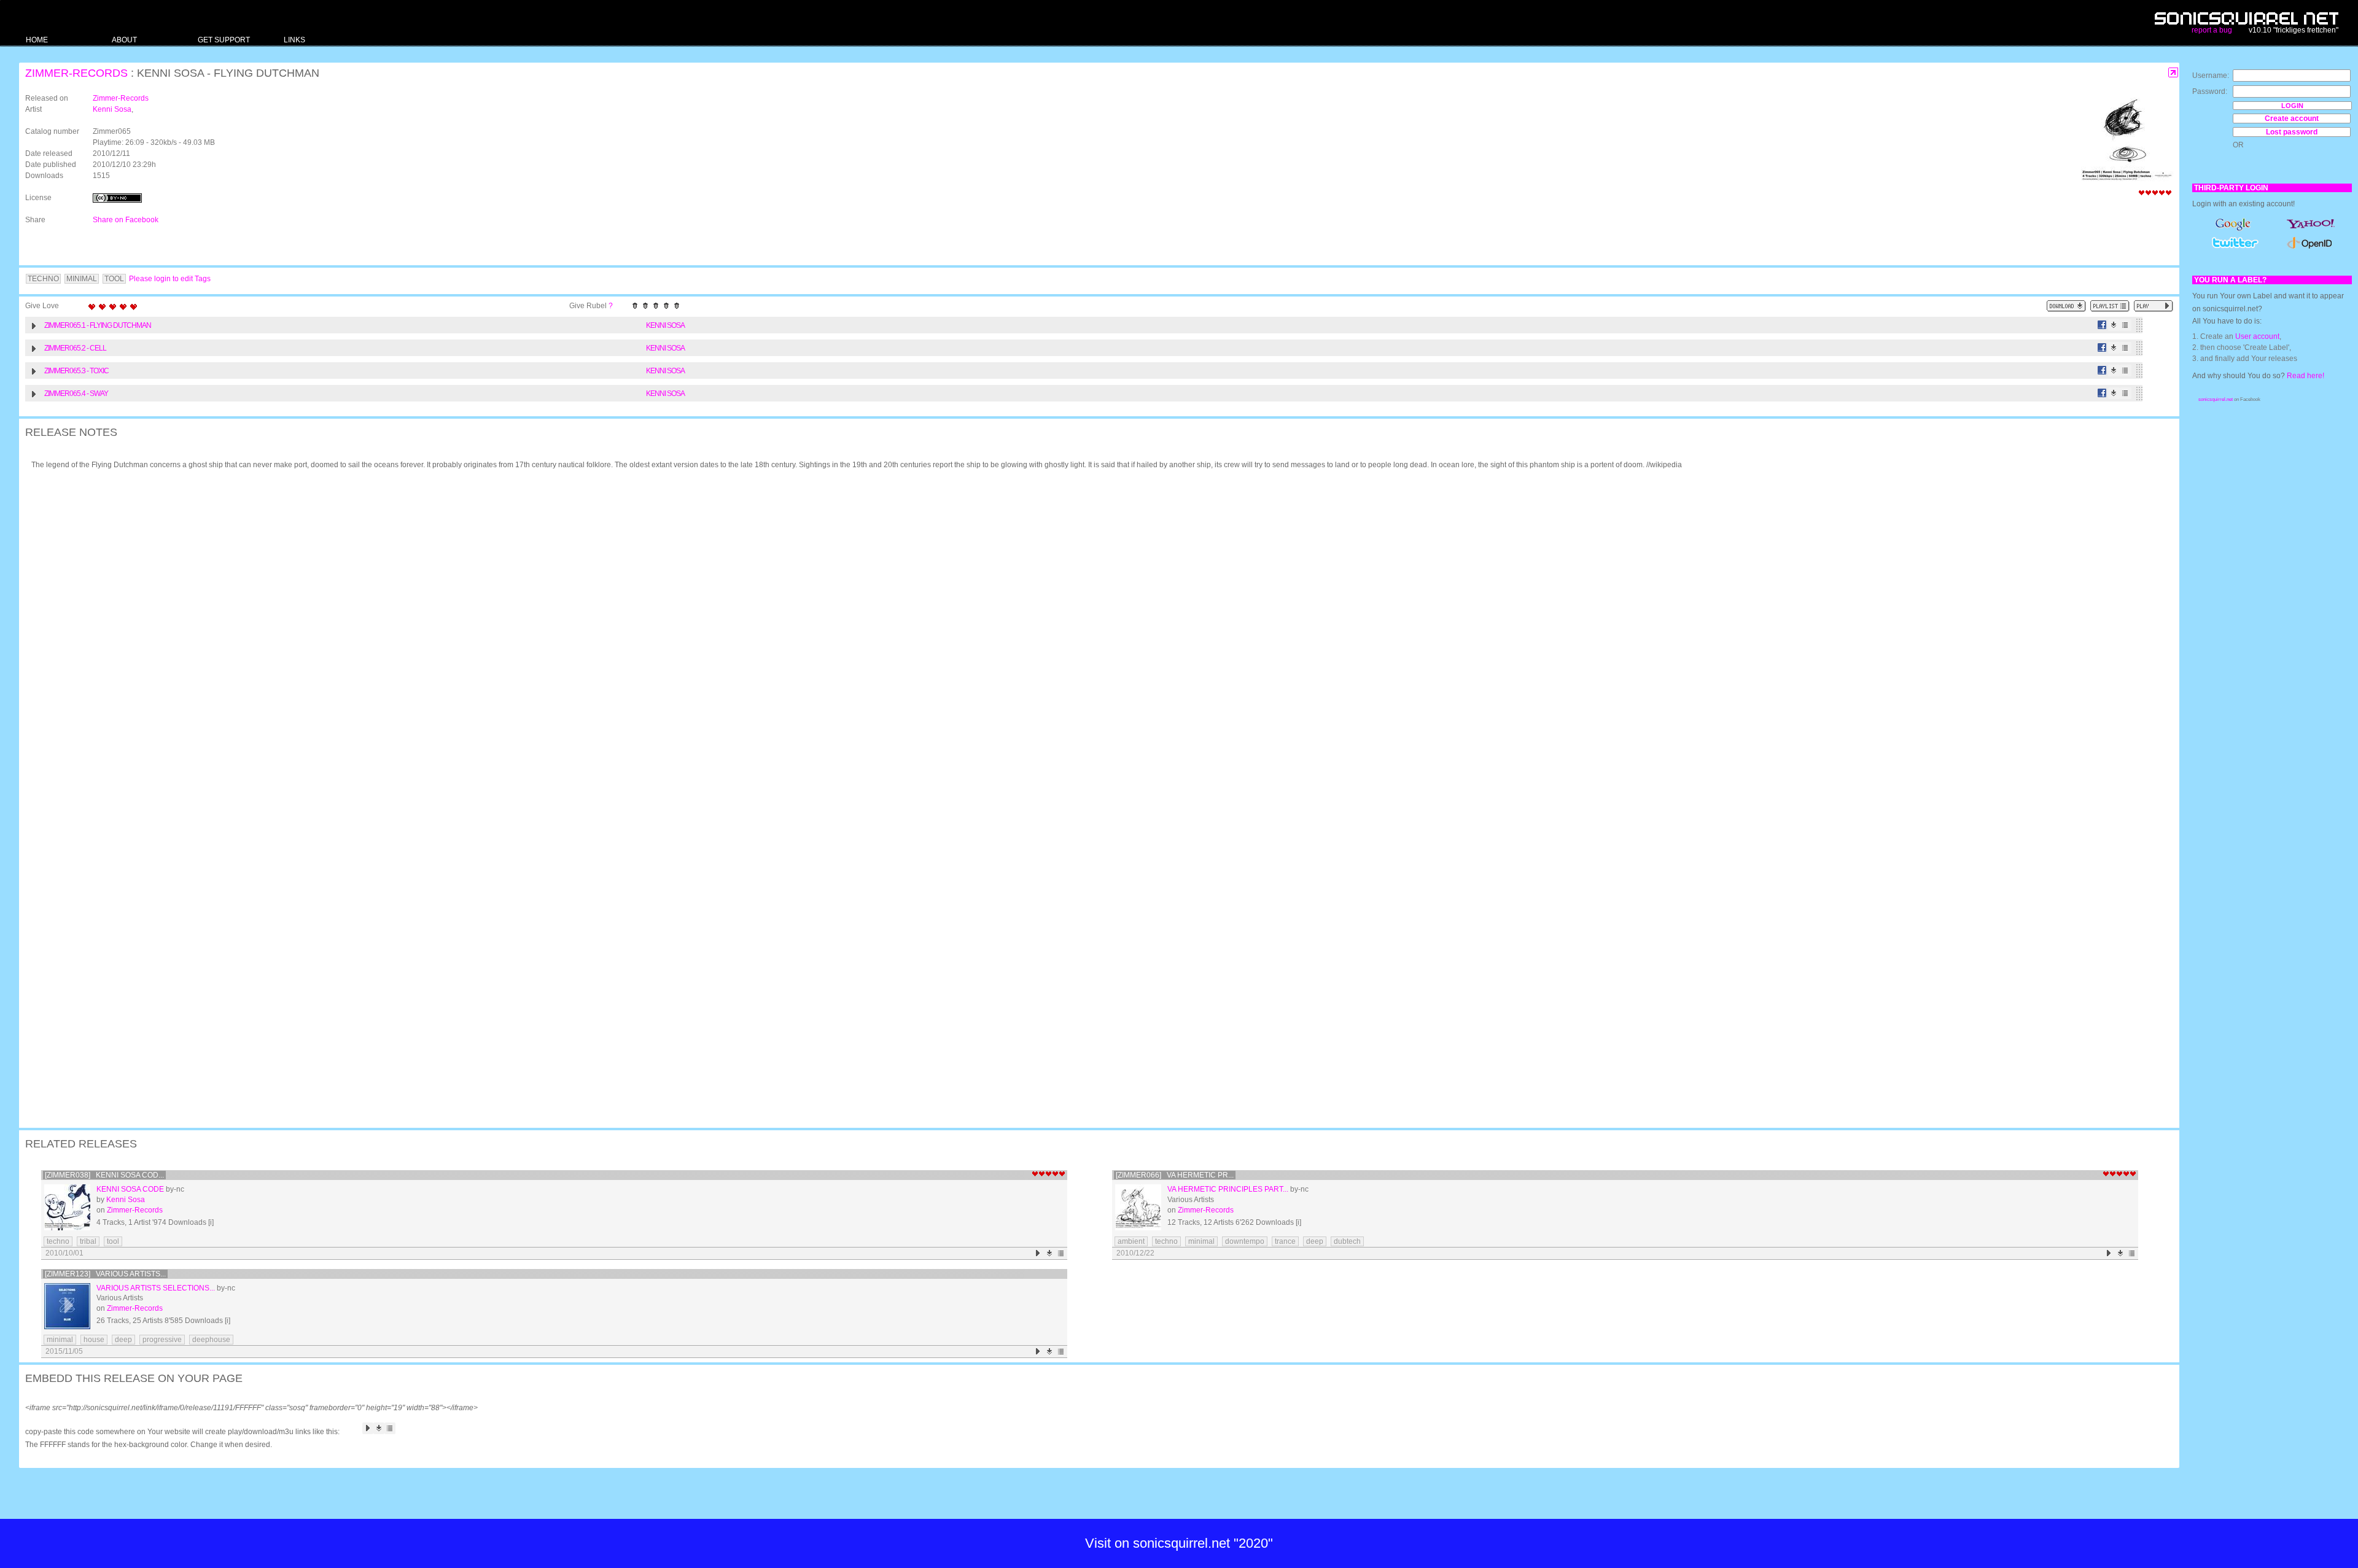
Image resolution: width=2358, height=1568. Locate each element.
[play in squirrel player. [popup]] (2154, 306)
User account (2257, 336)
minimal (1201, 1241)
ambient (1131, 1241)
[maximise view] (2173, 73)
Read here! (2305, 376)
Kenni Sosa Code (130, 1189)
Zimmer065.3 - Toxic (76, 371)
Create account (2292, 118)
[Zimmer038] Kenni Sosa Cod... (104, 1175)
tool (113, 1241)
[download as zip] (2066, 306)
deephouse (211, 1340)
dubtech (1347, 1241)
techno (58, 1241)
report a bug (2212, 30)
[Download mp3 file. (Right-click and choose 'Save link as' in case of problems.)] (2114, 325)
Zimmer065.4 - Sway (76, 394)
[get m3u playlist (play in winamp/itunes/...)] (2110, 306)
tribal (88, 1241)
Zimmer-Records (76, 73)
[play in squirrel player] (67, 1207)
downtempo (1245, 1241)
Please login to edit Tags (170, 279)
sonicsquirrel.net (2216, 399)
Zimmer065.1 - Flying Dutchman (98, 325)
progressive (162, 1340)
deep (1315, 1241)
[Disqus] (1093, 639)
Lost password (2292, 132)
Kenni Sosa (112, 109)
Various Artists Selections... (156, 1288)
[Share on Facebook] (2102, 325)
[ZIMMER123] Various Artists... (105, 1274)
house (94, 1340)
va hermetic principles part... (1228, 1189)
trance (1285, 1241)
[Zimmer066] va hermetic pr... (1175, 1175)
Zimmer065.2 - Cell (75, 348)
